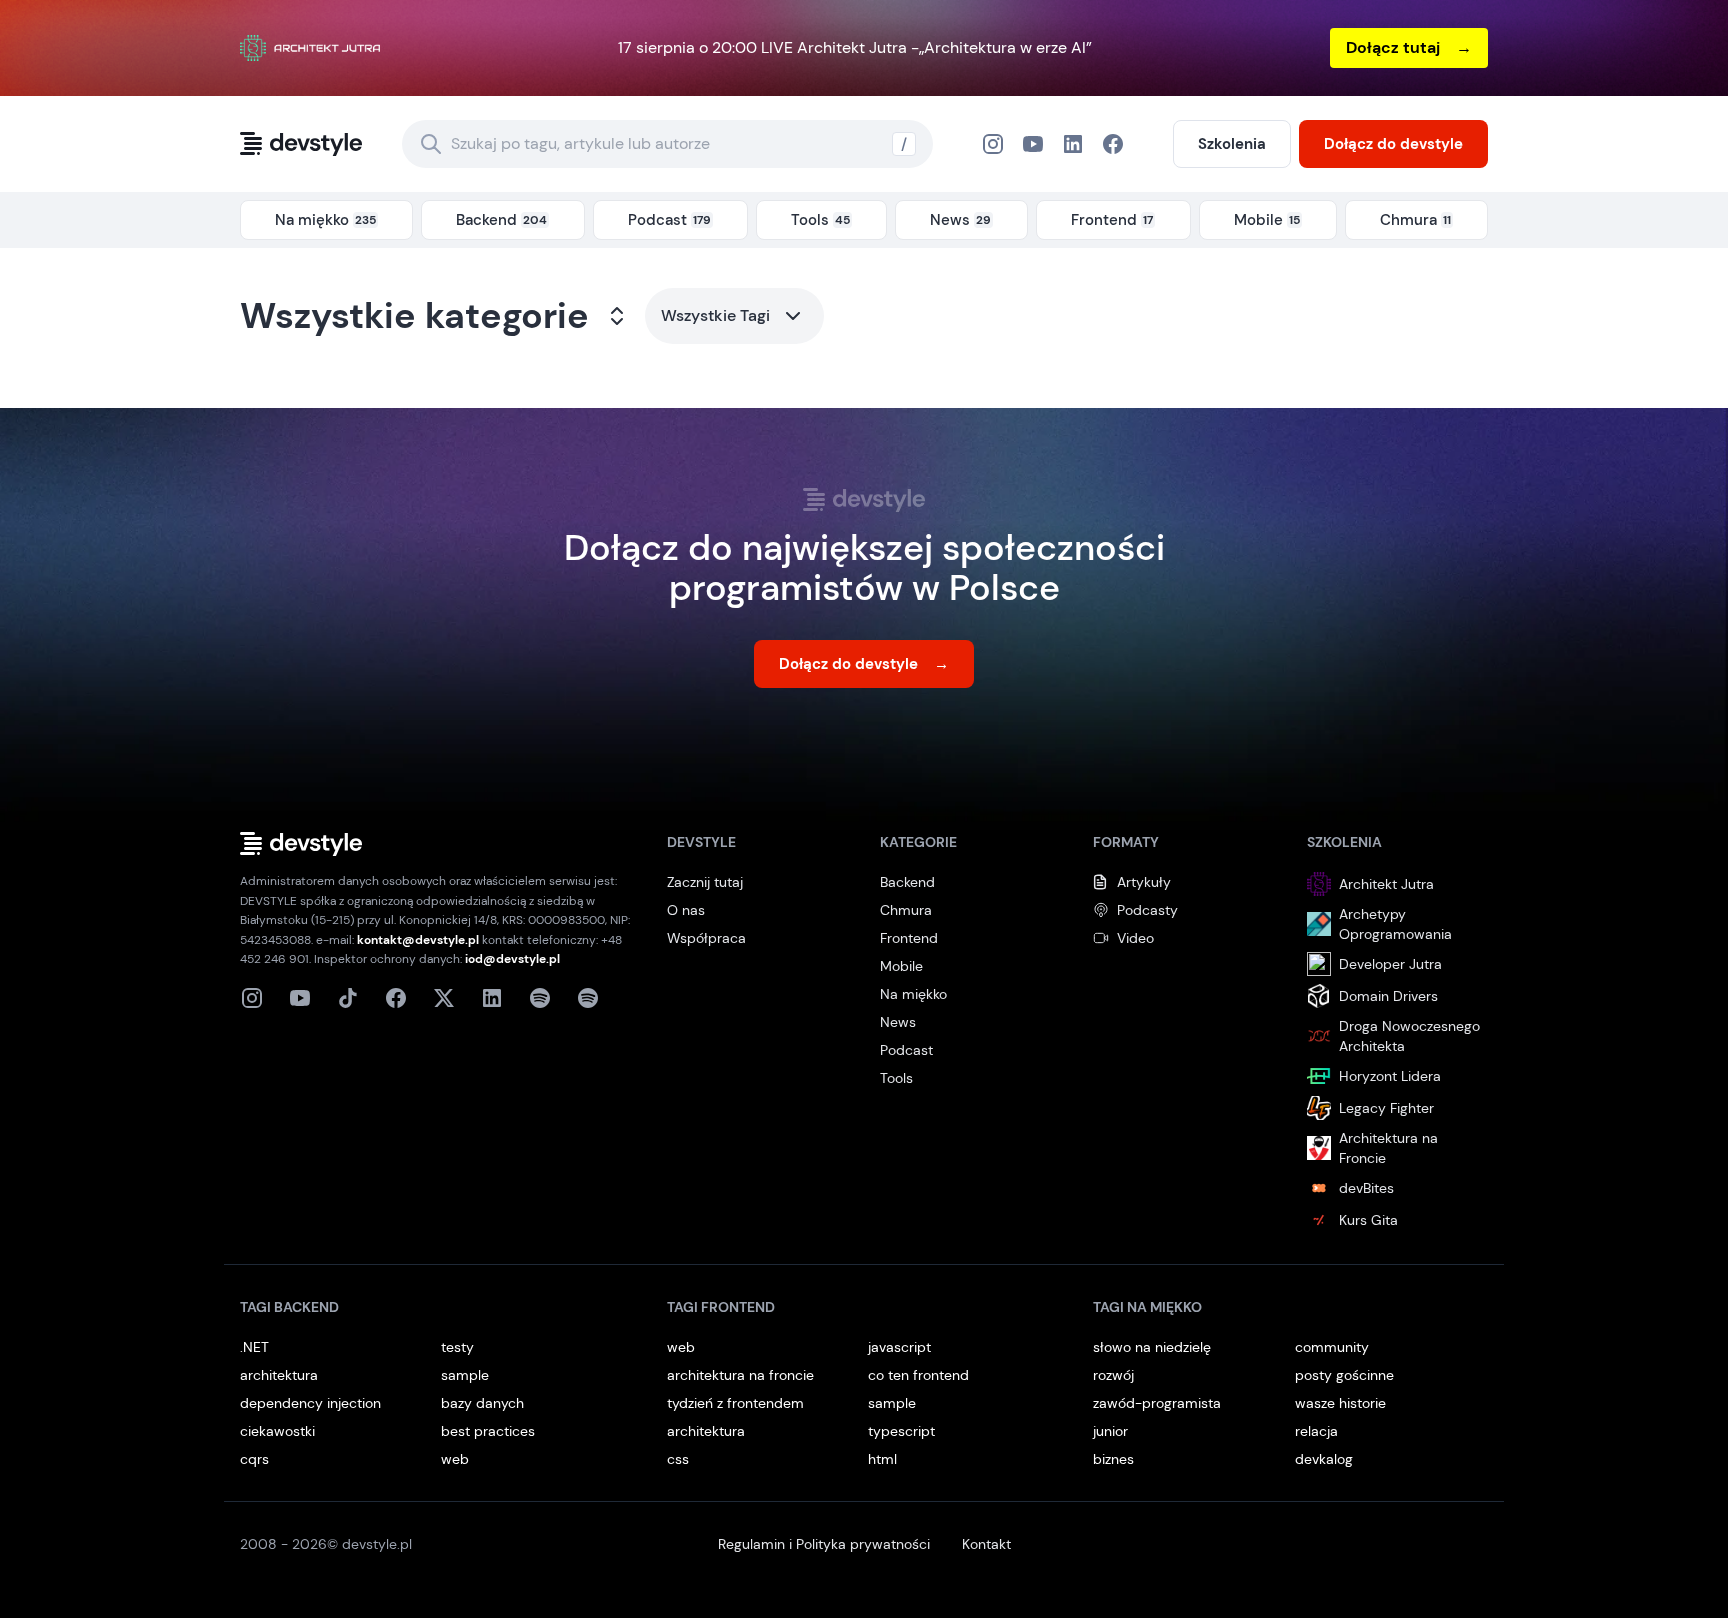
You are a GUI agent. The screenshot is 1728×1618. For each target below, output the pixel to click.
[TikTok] (348, 998)
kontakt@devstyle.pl (418, 940)
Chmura (906, 910)
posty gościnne (1344, 1375)
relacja (1316, 1431)
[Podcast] (540, 998)
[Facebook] (1073, 144)
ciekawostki (277, 1431)
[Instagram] (993, 144)
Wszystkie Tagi (715, 315)
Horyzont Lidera (1390, 1076)
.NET (254, 1347)
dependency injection (310, 1403)
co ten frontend (918, 1375)
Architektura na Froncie (1388, 1148)
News (898, 1022)
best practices (488, 1431)
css (678, 1459)
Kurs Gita (1368, 1220)
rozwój (1113, 1375)
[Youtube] (300, 998)
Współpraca (706, 938)
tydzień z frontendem (735, 1403)
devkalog (1324, 1459)
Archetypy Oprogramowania (1395, 924)
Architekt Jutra (1386, 884)
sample (465, 1375)
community (1332, 1347)
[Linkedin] (492, 998)
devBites (1366, 1188)
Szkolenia (1232, 144)
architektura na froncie (740, 1375)
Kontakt (986, 1544)
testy (457, 1347)
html (882, 1459)
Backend (907, 882)
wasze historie (1340, 1403)
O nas (686, 910)
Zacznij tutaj (705, 882)
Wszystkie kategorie (414, 316)
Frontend (909, 938)
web (455, 1459)
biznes (1113, 1459)
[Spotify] (588, 998)
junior (1110, 1431)
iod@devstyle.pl (512, 959)
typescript (901, 1431)
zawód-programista (1157, 1403)
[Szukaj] (431, 144)
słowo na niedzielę (1152, 1347)
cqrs (254, 1459)
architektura (279, 1375)
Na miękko (913, 994)
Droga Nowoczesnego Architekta (1409, 1036)
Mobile (901, 966)
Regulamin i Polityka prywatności (824, 1544)
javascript (899, 1347)
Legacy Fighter (1386, 1108)
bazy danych (482, 1403)
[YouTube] (1033, 144)
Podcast (906, 1050)
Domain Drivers (1388, 996)
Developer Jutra (1390, 964)
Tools (896, 1078)
